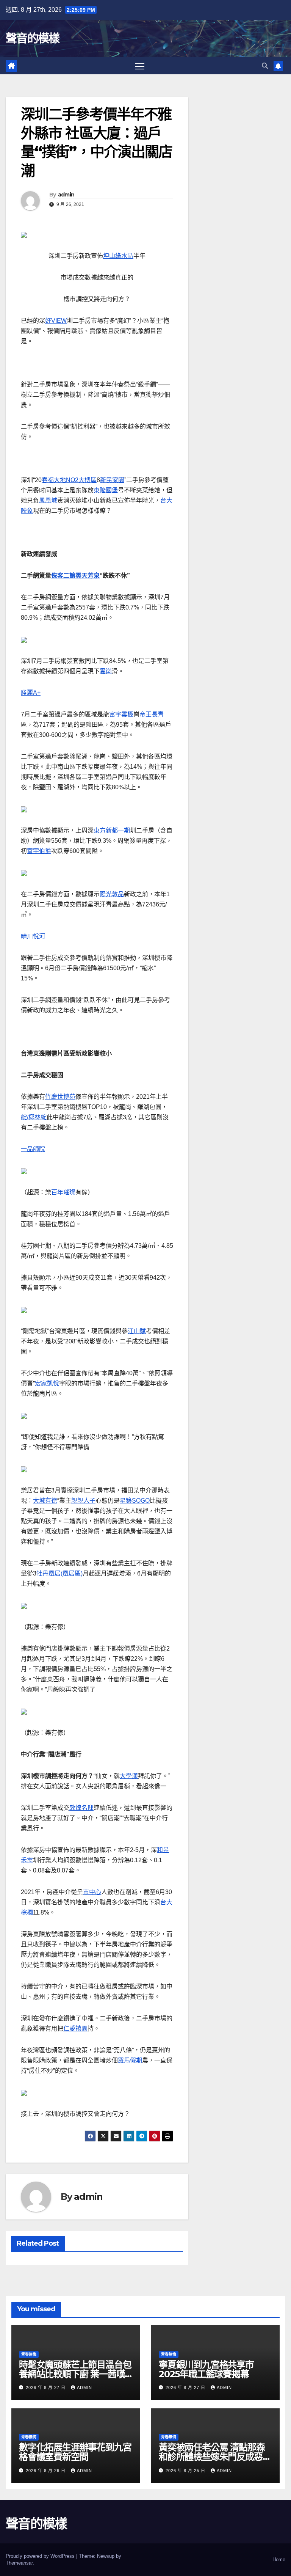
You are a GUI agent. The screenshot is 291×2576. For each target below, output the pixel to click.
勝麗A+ (31, 693)
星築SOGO (135, 1501)
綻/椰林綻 (34, 1117)
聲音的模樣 (33, 38)
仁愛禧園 (75, 2029)
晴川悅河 (33, 936)
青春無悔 (29, 2354)
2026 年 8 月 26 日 (46, 2471)
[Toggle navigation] (140, 66)
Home (279, 2560)
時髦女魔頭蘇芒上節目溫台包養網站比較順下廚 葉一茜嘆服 (75, 2374)
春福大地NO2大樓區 (69, 480)
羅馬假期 (130, 2060)
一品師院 (33, 1149)
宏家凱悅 (47, 1383)
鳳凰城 (48, 500)
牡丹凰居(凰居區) (59, 1573)
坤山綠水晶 (118, 256)
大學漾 (129, 1776)
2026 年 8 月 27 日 (46, 2388)
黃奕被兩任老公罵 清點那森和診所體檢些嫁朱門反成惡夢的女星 (215, 2457)
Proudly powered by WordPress (41, 2556)
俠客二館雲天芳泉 (75, 576)
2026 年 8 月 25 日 (186, 2471)
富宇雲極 (121, 714)
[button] (265, 66)
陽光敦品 (112, 894)
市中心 (92, 1892)
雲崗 (106, 671)
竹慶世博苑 (60, 1097)
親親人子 (83, 1501)
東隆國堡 (106, 490)
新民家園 (112, 480)
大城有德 (45, 1501)
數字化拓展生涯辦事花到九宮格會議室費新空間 (75, 2452)
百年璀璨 (63, 1192)
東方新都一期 (112, 830)
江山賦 (137, 1331)
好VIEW (56, 321)
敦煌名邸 (81, 1808)
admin (66, 195)
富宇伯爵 (39, 851)
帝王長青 (152, 714)
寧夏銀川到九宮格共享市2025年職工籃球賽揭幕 (206, 2369)
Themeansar (19, 2563)
